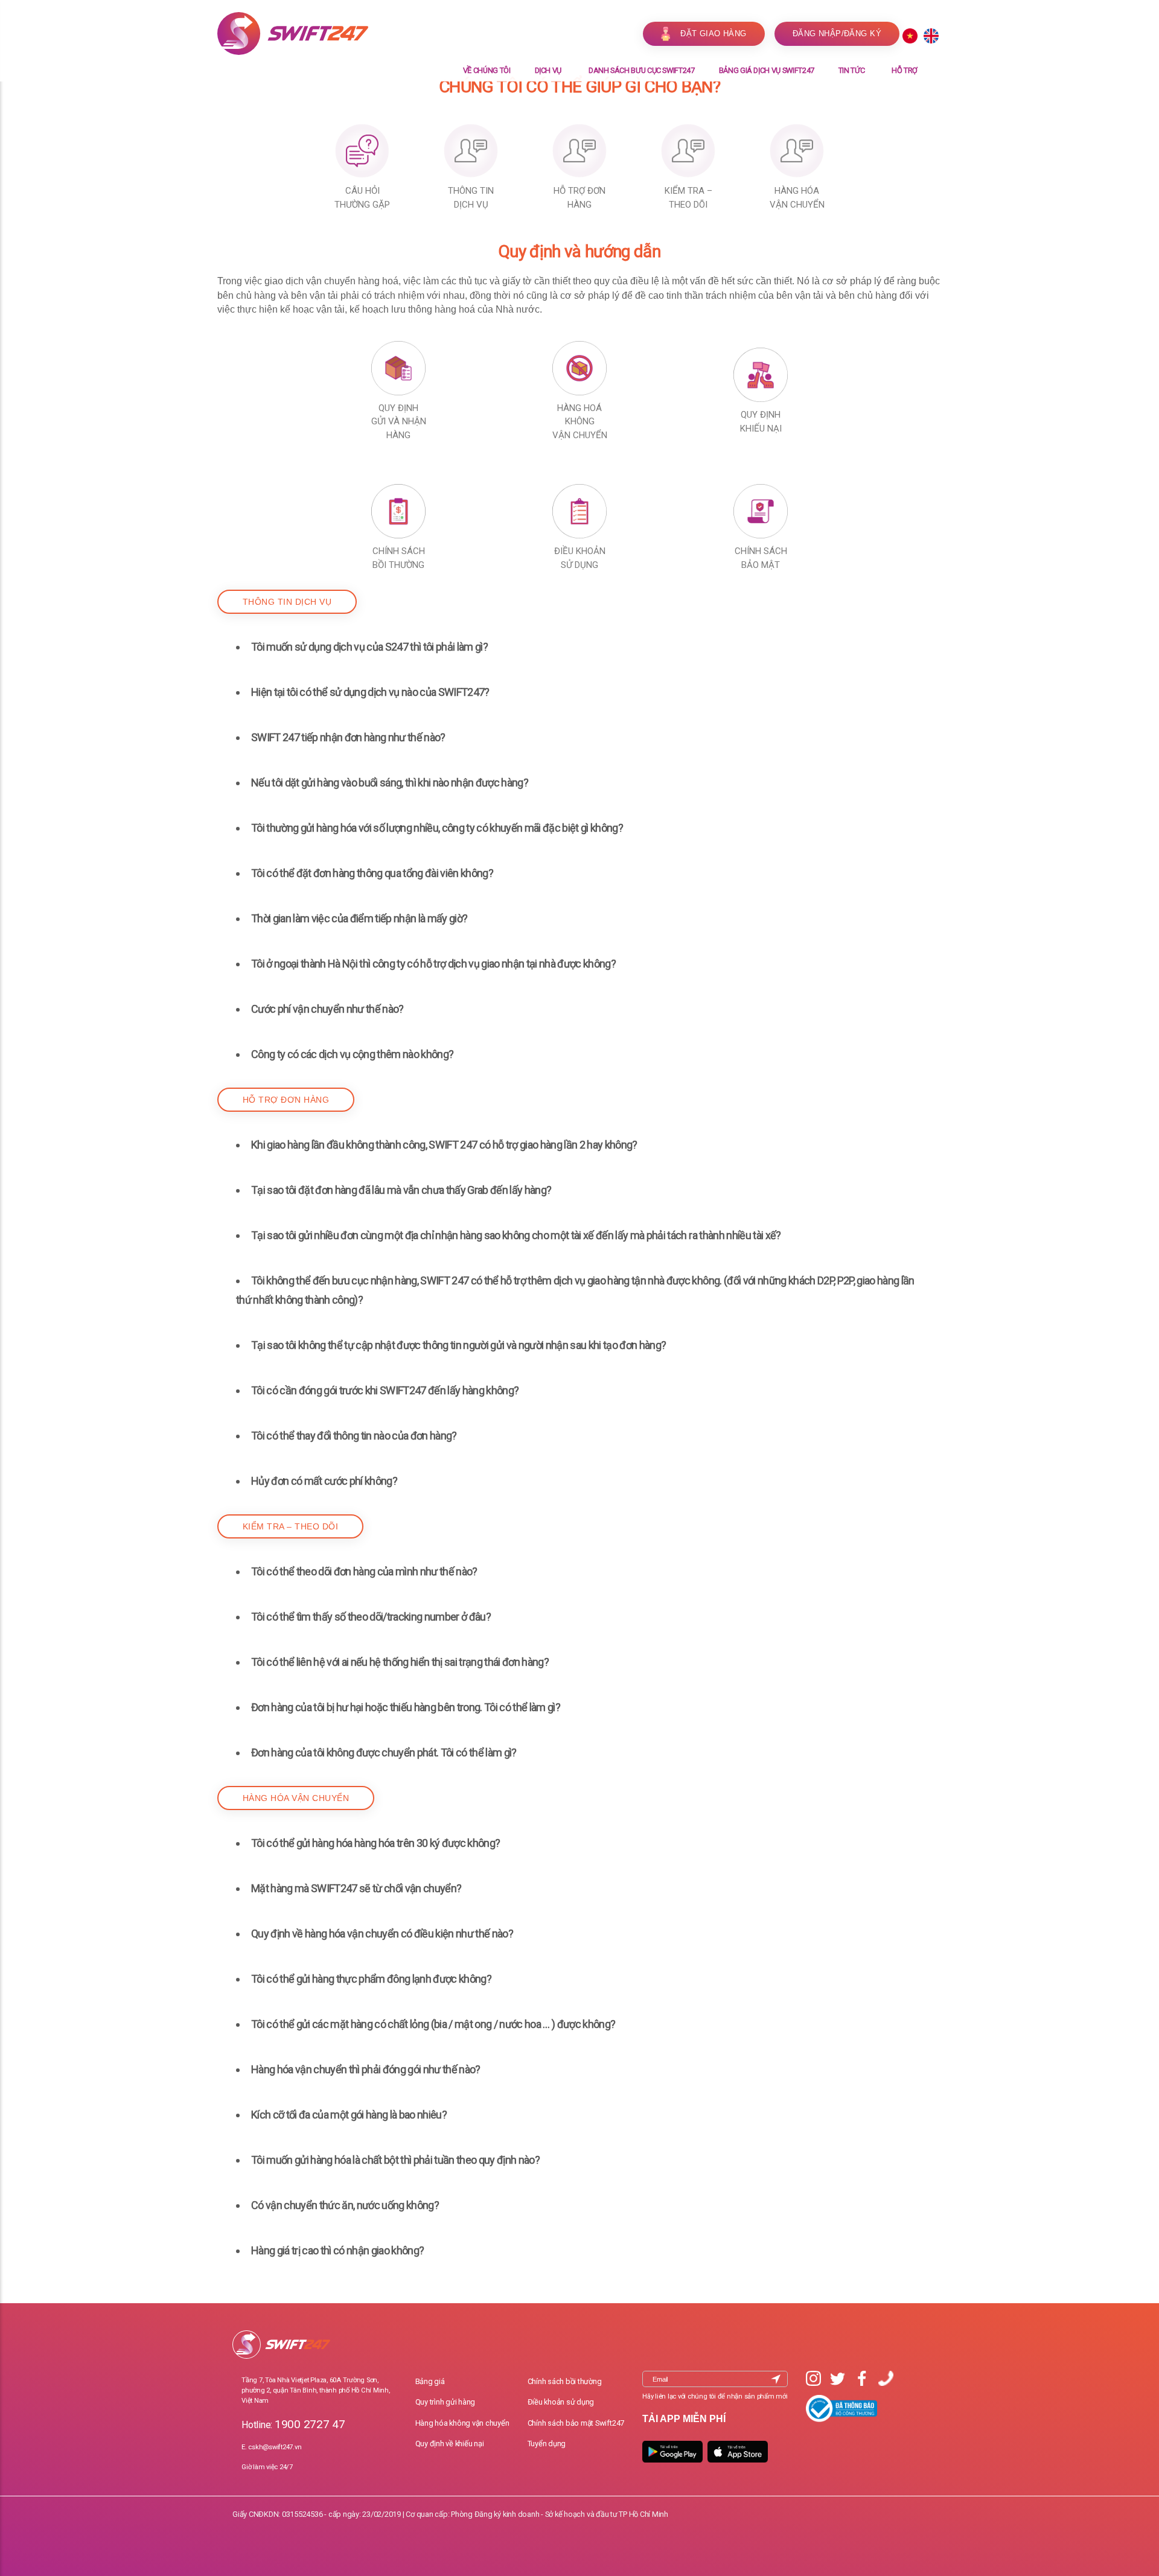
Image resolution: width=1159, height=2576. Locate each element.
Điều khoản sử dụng (561, 2402)
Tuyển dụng (547, 2444)
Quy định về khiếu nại (450, 2444)
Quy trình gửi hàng (445, 2402)
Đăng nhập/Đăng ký (837, 33)
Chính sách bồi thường (565, 2381)
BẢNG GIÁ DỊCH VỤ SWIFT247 (767, 70)
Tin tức (852, 70)
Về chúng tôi (487, 70)
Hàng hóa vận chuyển (296, 1798)
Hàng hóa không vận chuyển (462, 2423)
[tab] (579, 647)
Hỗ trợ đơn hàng (286, 1100)
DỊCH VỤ (548, 70)
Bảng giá (430, 2381)
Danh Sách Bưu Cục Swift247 (642, 70)
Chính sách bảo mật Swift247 (576, 2423)
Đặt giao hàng (714, 33)
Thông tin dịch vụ (287, 602)
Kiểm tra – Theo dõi (290, 1526)
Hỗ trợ (905, 70)
